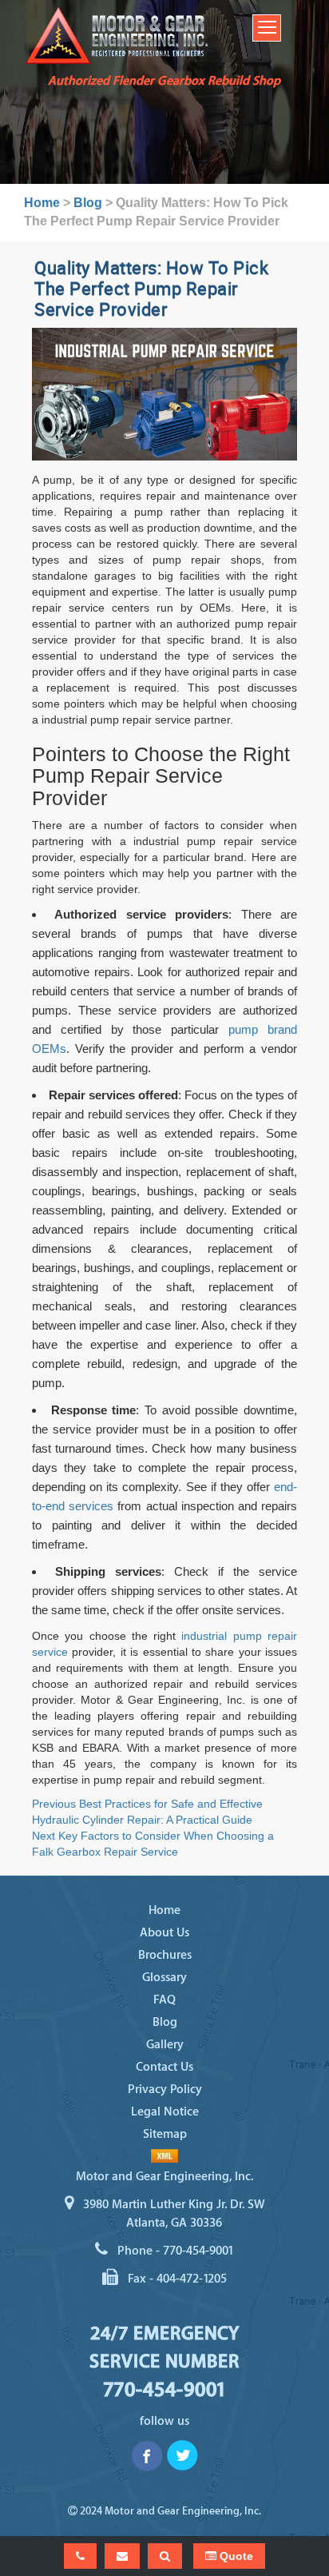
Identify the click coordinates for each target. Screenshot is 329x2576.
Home (164, 1910)
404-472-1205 (192, 2279)
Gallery (165, 2045)
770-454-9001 (198, 2251)
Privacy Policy (165, 2090)
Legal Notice (165, 2112)
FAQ (164, 2000)
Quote (235, 2556)
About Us (164, 1933)
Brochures (165, 1955)
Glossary (164, 1978)
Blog (165, 2022)
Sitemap (165, 2134)
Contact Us (164, 2067)
